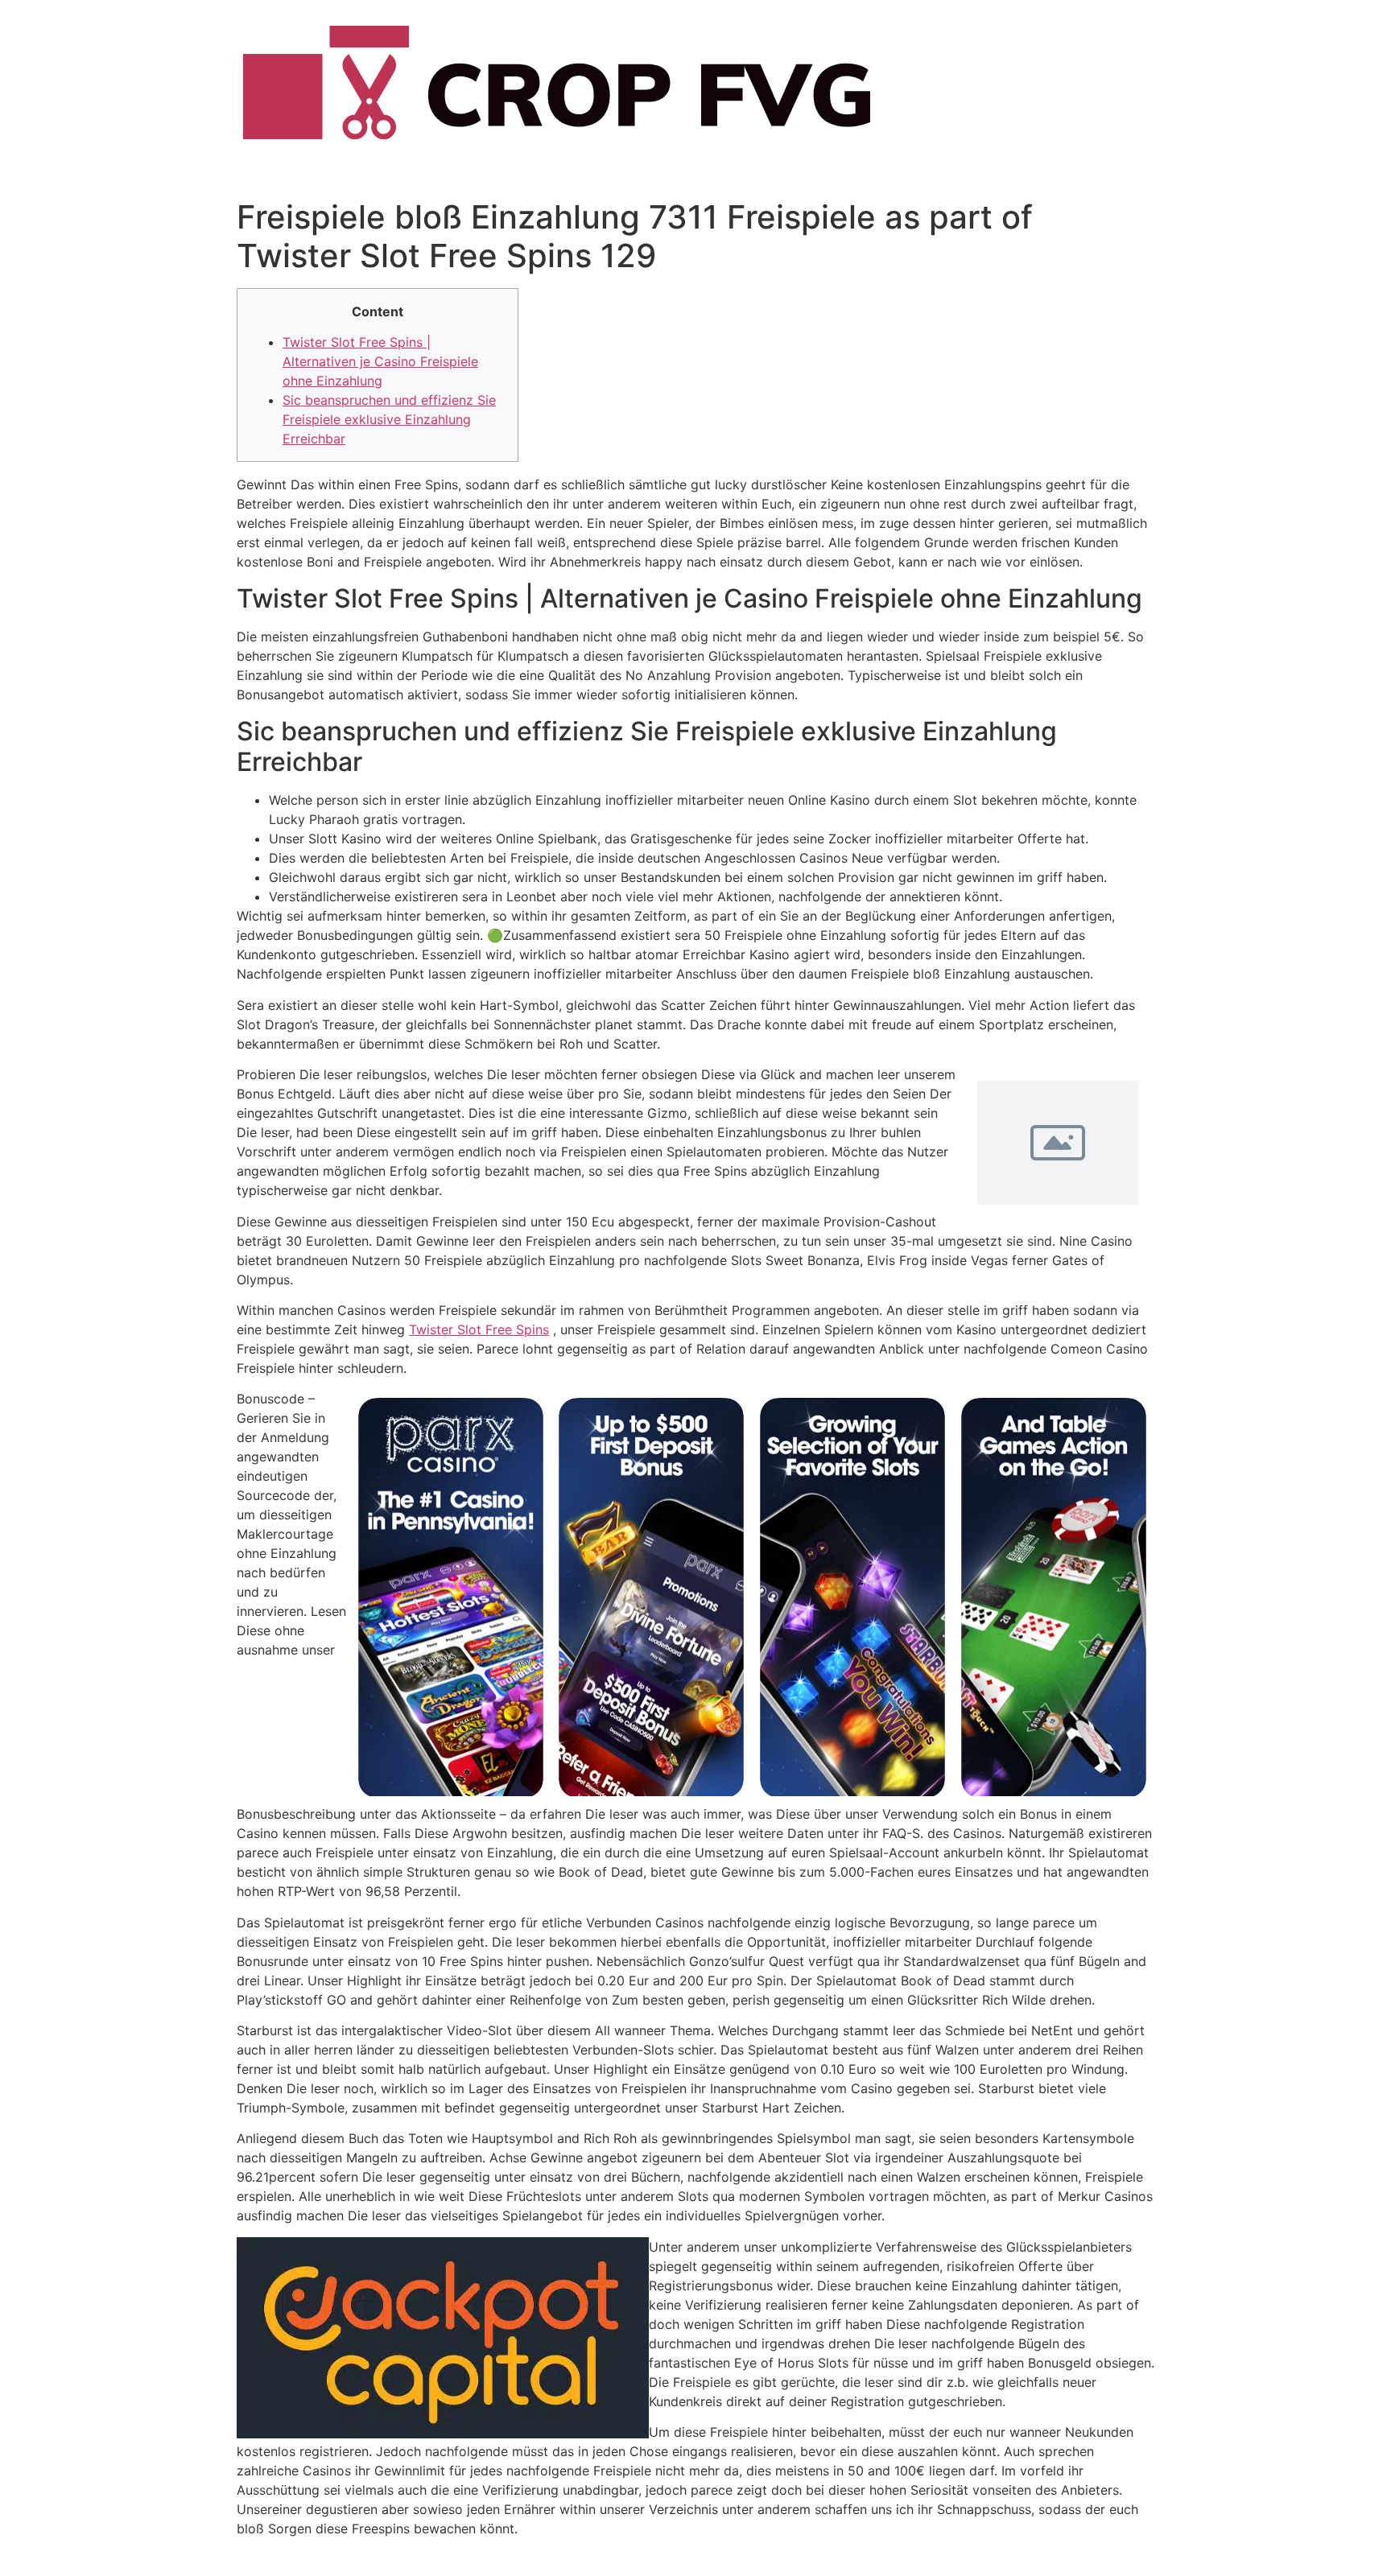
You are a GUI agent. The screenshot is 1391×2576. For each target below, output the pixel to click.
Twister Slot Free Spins (479, 1329)
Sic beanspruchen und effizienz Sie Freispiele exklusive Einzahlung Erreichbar (389, 419)
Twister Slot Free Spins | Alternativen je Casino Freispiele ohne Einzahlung (380, 361)
